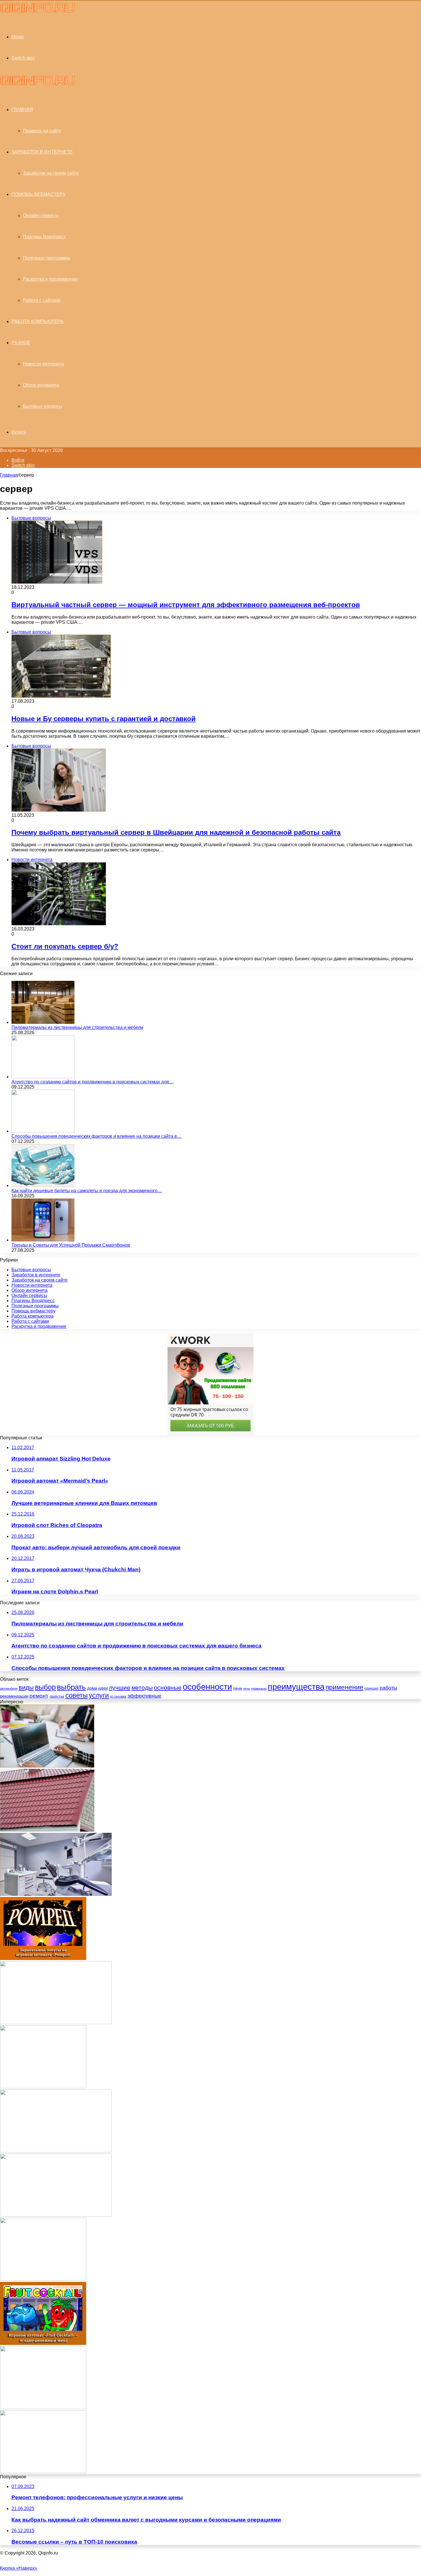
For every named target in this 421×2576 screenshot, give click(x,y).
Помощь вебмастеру (39, 194)
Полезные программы (47, 258)
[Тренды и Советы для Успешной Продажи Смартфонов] (43, 1240)
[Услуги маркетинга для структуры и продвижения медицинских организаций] (56, 2151)
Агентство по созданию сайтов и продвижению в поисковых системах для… (93, 1082)
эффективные (144, 1696)
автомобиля (9, 1689)
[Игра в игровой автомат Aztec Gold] (43, 2279)
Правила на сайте (42, 131)
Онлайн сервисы (41, 216)
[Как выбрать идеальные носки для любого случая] (56, 2023)
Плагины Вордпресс (45, 237)
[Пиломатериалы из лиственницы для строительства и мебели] (43, 1022)
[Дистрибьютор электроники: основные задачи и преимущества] (56, 2215)
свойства (57, 1697)
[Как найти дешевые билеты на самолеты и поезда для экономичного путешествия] (43, 1185)
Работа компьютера (38, 321)
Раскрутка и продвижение (50, 279)
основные (168, 1688)
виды (26, 1688)
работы (388, 1688)
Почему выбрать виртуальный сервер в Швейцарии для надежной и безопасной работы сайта (176, 832)
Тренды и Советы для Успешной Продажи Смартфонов (71, 1245)
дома (92, 1688)
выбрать (71, 1687)
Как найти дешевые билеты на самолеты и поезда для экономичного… (87, 1191)
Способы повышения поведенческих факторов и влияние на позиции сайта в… (97, 1136)
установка (118, 1697)
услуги (99, 1695)
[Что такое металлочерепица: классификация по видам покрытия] (47, 1830)
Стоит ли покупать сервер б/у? (65, 946)
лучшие (120, 1688)
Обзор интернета (41, 385)
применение (345, 1687)
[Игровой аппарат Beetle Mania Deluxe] (43, 2407)
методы (142, 1688)
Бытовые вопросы (43, 406)
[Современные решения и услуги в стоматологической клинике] (56, 1894)
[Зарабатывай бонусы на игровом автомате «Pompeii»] (43, 1958)
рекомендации (14, 1696)
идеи (103, 1688)
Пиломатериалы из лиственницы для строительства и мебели (77, 1027)
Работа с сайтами (42, 300)
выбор (45, 1687)
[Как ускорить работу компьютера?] (43, 2472)
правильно (259, 1689)
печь (247, 1689)
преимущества (296, 1687)
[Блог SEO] (37, 11)
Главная (9, 475)
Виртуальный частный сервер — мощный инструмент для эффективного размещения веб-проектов (186, 605)
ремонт (39, 1696)
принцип (372, 1689)
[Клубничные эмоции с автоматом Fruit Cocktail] (43, 2343)
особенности (207, 1687)
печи (238, 1688)
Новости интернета (43, 364)
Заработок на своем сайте (51, 173)
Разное (21, 343)
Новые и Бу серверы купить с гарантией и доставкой (104, 719)
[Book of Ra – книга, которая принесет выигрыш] (43, 2087)
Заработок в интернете (42, 152)
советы (76, 1695)
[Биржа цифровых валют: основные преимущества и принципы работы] (47, 1766)
